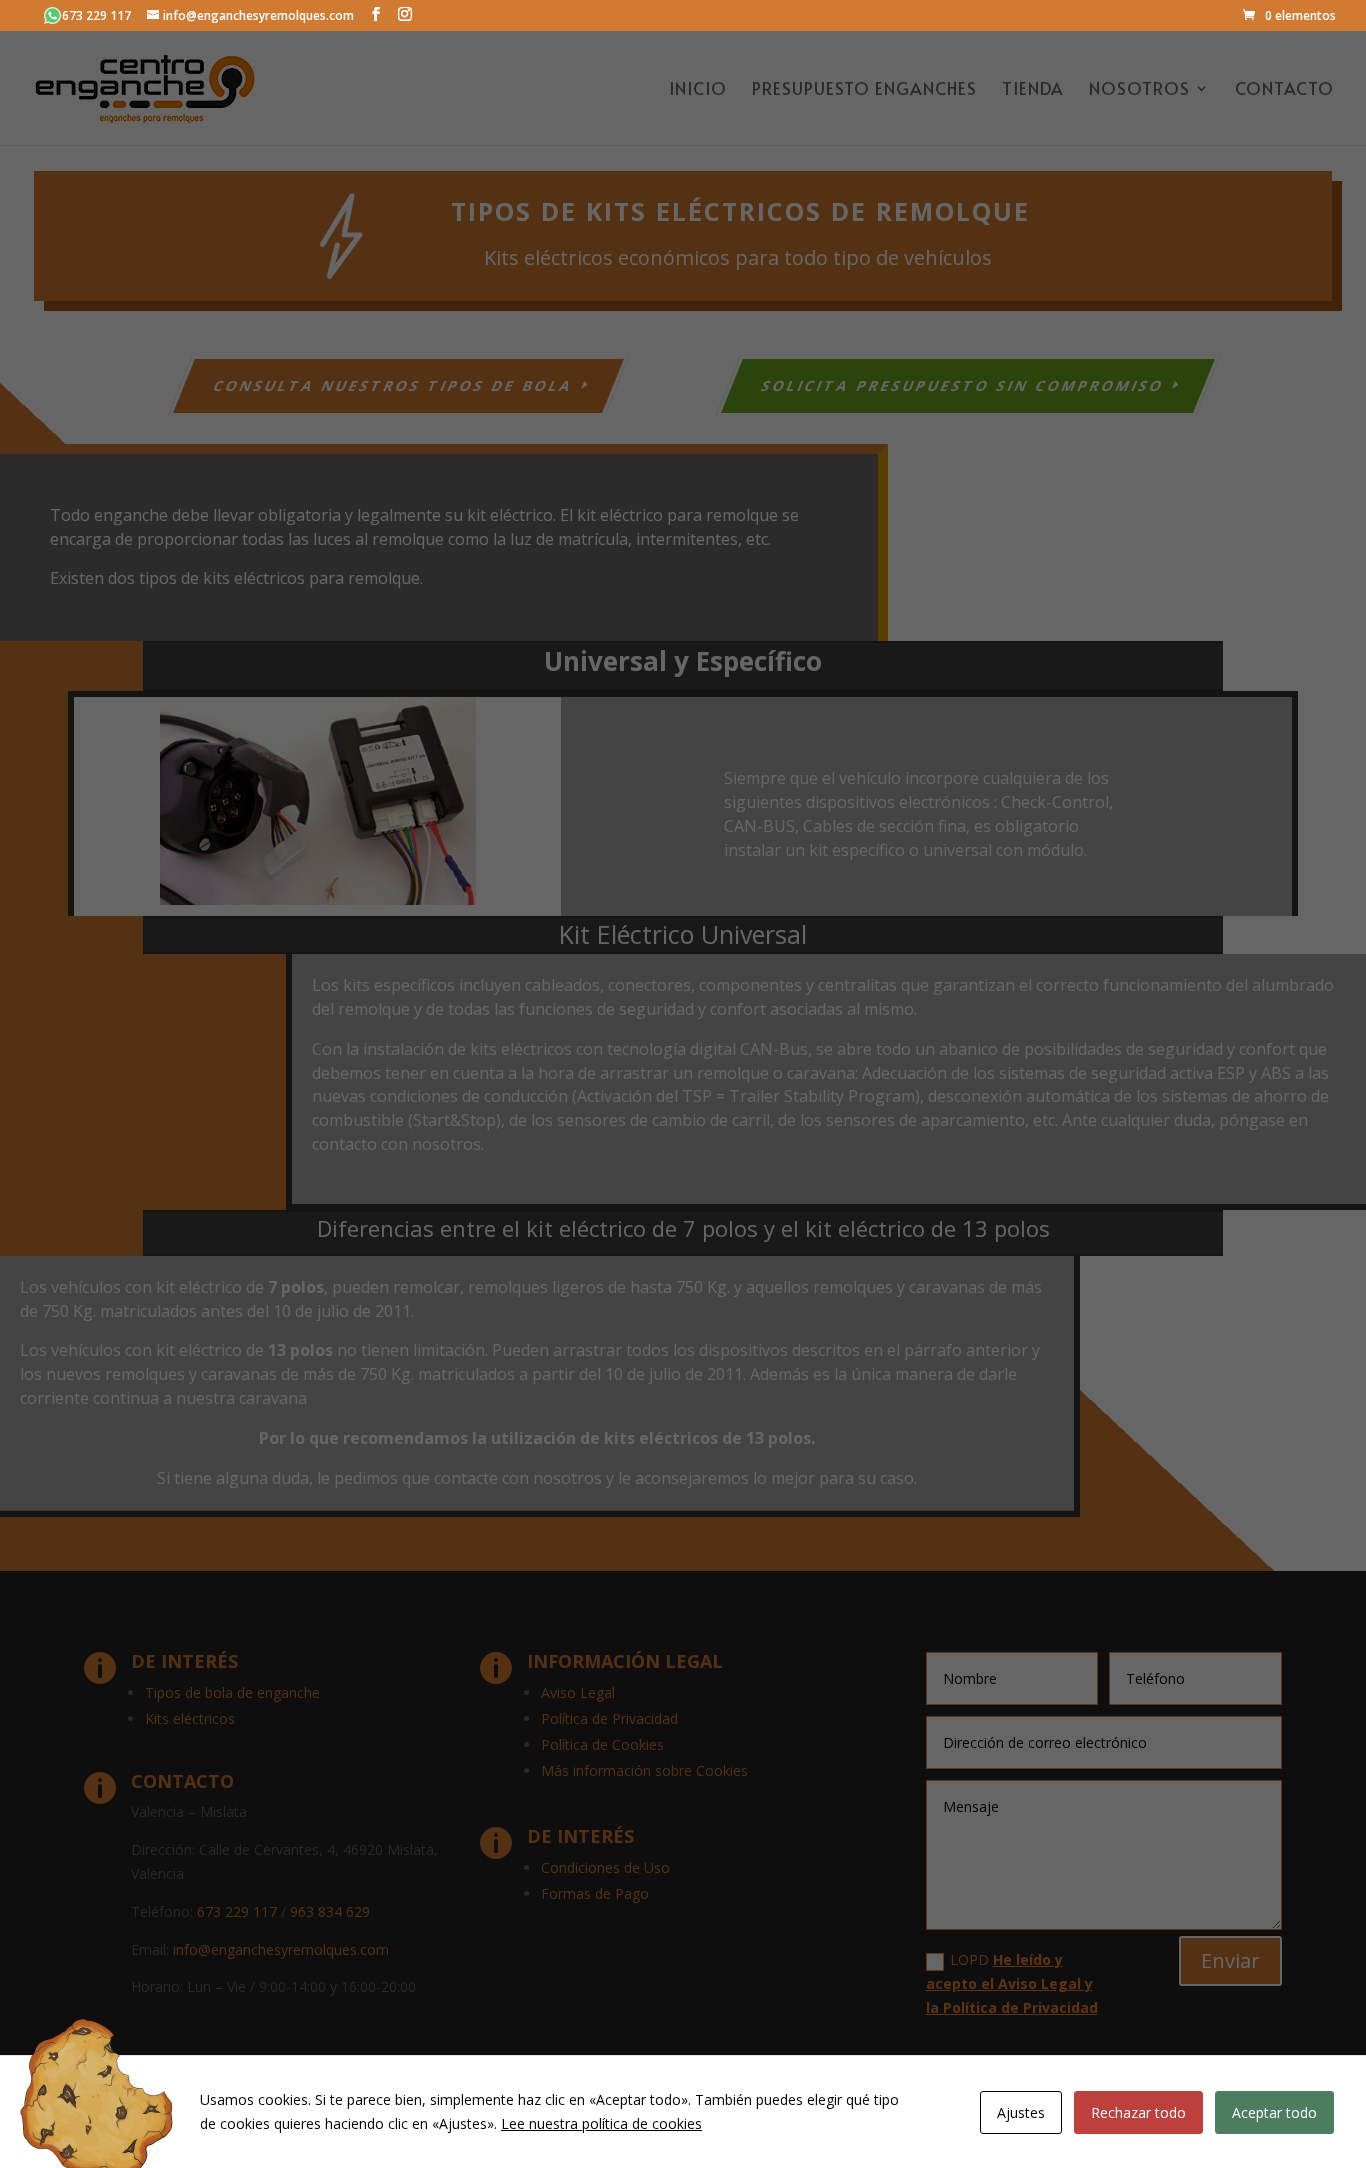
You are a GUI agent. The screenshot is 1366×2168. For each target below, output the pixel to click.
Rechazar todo (1138, 2112)
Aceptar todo (1274, 2112)
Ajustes (1021, 2112)
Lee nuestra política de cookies (601, 2123)
